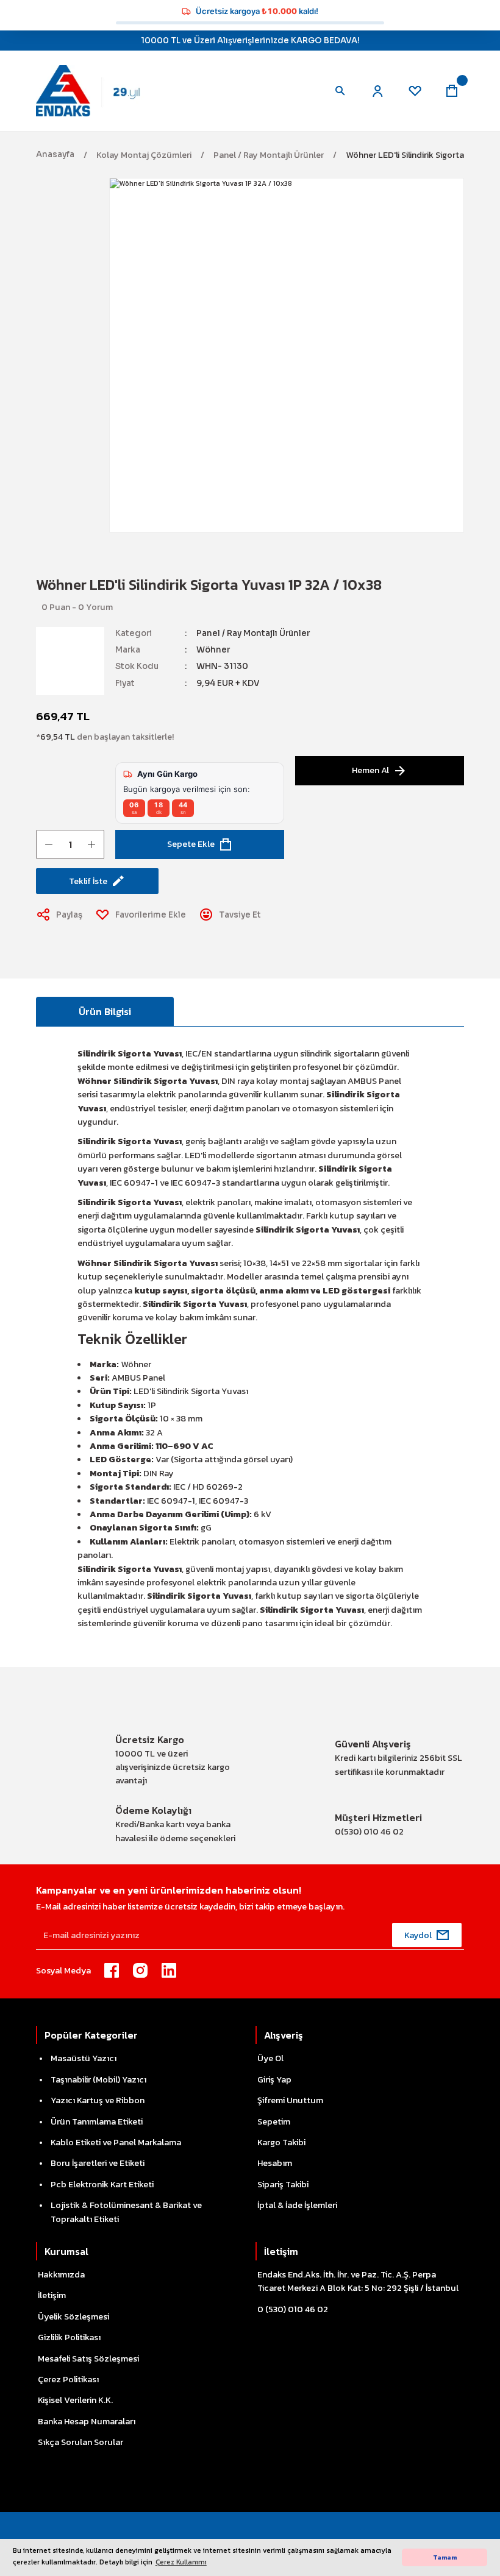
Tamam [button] (445, 2557)
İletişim (52, 2295)
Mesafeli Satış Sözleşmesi (88, 2358)
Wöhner (213, 650)
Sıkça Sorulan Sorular (80, 2442)
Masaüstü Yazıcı (84, 2058)
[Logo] (96, 90)
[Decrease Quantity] (49, 844)
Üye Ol (270, 2058)
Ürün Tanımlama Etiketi (97, 2121)
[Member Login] (377, 91)
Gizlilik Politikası (69, 2337)
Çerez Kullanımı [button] (181, 2562)
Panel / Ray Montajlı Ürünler (253, 633)
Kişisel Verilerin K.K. (75, 2400)
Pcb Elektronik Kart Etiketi (102, 2184)
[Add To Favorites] (141, 915)
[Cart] (452, 91)
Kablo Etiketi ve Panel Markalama (116, 2142)
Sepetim (274, 2121)
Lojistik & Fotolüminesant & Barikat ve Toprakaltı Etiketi (126, 2212)
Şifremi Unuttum (290, 2100)
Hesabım (275, 2163)
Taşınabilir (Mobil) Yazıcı (98, 2079)
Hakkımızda (61, 2274)
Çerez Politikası (68, 2379)
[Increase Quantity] (91, 844)
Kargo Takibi (281, 2142)
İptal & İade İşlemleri (297, 2205)
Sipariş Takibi (283, 2184)
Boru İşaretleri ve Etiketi (98, 2163)
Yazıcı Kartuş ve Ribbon (98, 2100)
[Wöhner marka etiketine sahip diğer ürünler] (70, 661)
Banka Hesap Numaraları (87, 2421)
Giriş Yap (274, 2079)
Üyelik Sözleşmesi (73, 2316)
